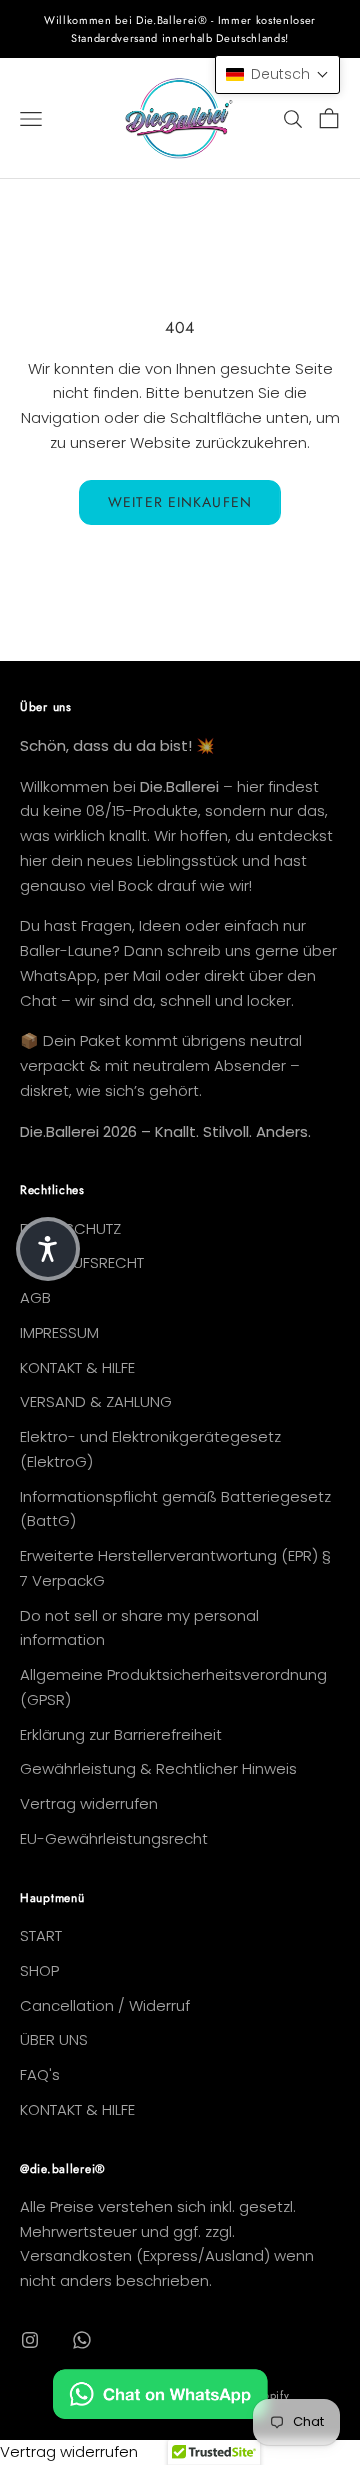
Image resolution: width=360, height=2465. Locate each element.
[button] (277, 74)
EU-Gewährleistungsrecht (114, 1838)
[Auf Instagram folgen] (30, 2340)
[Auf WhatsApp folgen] (82, 2340)
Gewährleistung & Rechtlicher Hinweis (158, 1768)
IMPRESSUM (59, 1332)
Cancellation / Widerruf (105, 2005)
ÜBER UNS (54, 2039)
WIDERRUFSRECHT (82, 1262)
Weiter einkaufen (180, 502)
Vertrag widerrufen (89, 1803)
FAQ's (40, 2074)
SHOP (39, 1970)
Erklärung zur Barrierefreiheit (121, 1734)
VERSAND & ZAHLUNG (96, 1401)
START (41, 1935)
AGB (35, 1297)
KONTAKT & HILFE (77, 1367)
